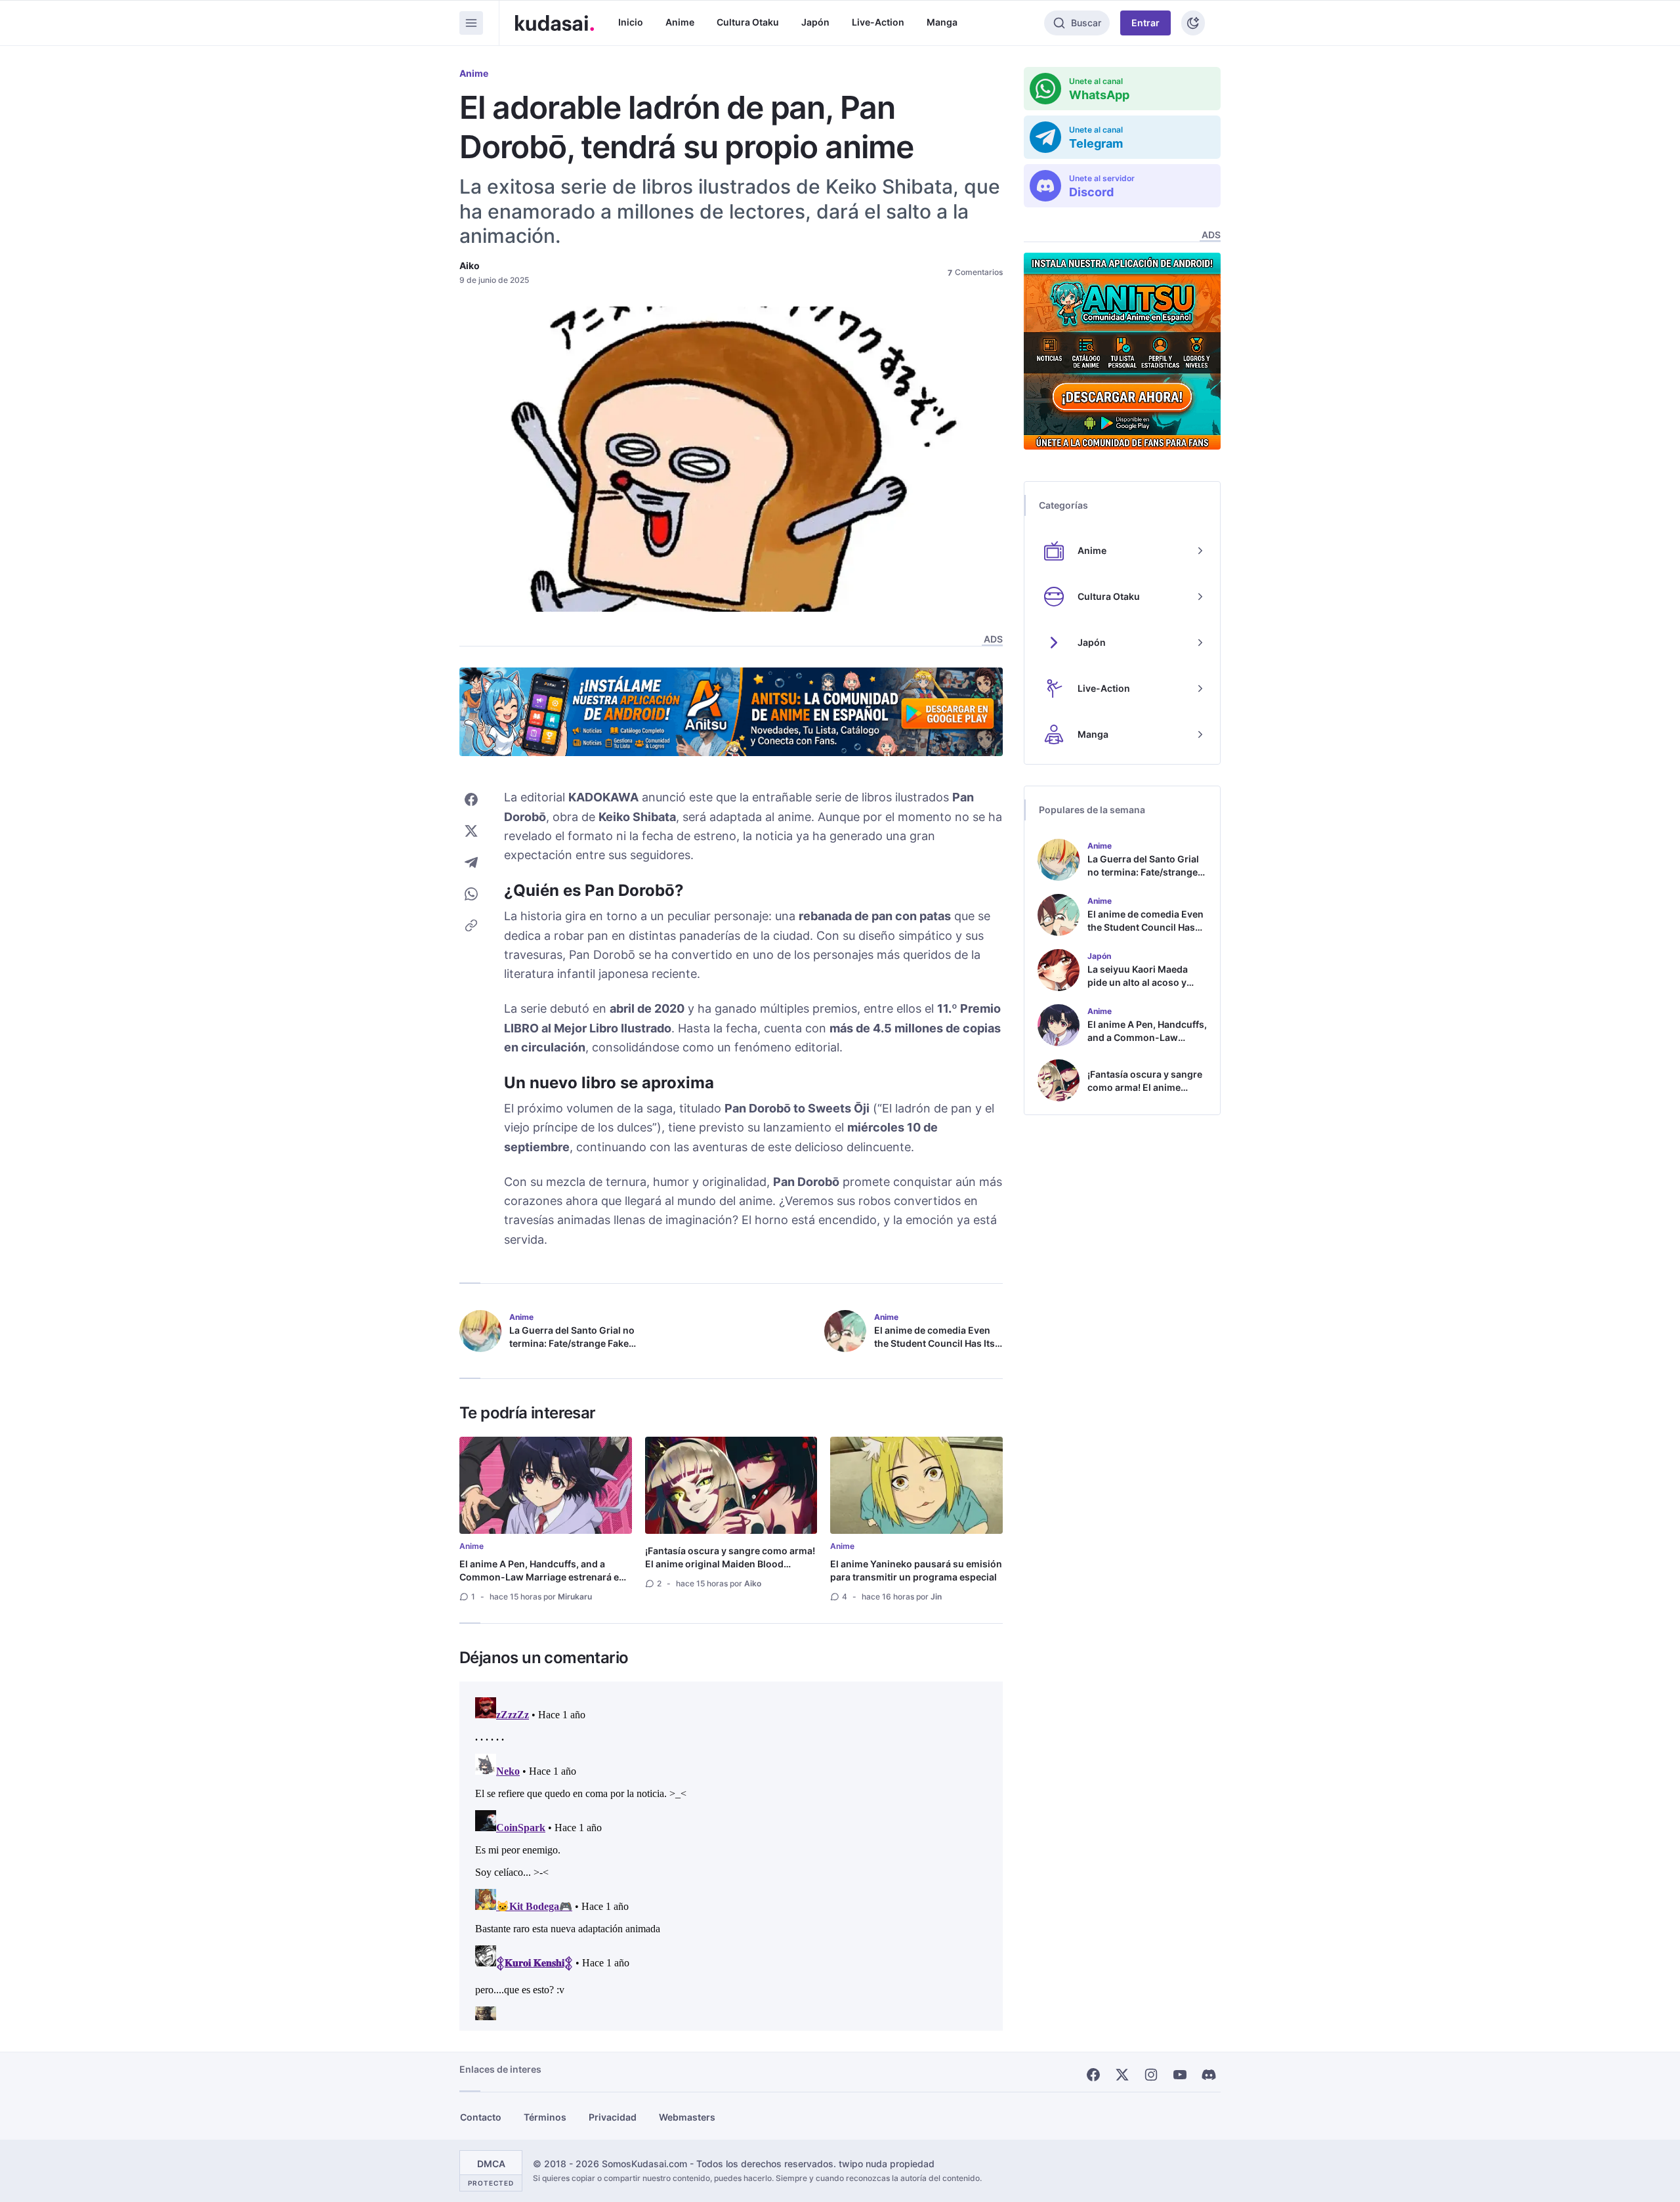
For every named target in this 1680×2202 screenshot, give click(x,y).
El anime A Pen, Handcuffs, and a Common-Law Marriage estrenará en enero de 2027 (542, 1577)
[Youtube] (1180, 2075)
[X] (1122, 2075)
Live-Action (878, 22)
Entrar (1145, 23)
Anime (680, 22)
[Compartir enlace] (471, 925)
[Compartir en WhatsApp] (471, 894)
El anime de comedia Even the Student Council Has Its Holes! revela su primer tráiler (934, 1350)
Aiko (470, 265)
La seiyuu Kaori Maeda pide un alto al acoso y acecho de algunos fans (1141, 982)
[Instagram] (1151, 2075)
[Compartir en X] (471, 831)
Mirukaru (575, 1597)
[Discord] (1209, 2075)
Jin (936, 1597)
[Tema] (1193, 23)
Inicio (631, 22)
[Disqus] (731, 1856)
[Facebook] (1093, 2075)
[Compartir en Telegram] (471, 862)
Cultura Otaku (748, 22)
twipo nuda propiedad (887, 2164)
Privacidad (613, 2117)
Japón (815, 22)
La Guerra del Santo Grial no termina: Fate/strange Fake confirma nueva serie (572, 1343)
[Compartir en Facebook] (471, 799)
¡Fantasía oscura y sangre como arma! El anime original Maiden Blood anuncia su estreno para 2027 (730, 1564)
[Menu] (471, 23)
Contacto (481, 2117)
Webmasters (687, 2117)
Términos (545, 2117)
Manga (942, 22)
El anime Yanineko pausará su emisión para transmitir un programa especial (916, 1570)
